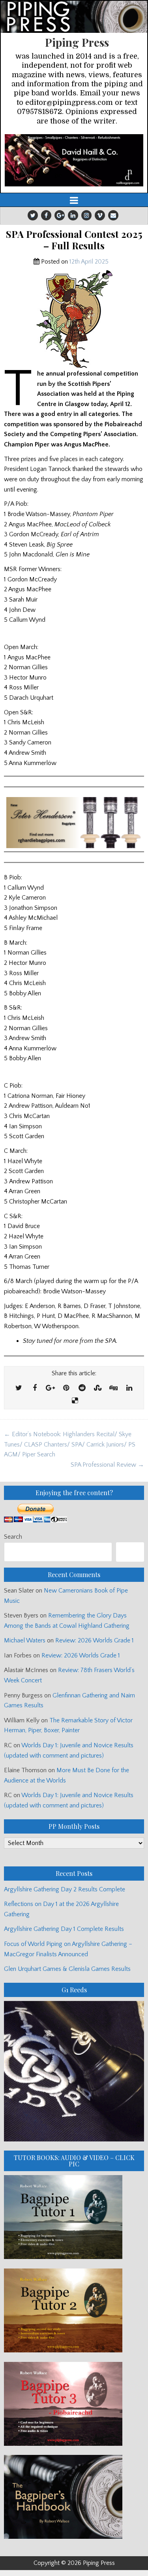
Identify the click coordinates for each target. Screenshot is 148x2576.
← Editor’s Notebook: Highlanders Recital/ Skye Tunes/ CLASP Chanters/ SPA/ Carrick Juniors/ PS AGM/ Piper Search (70, 1444)
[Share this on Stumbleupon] (98, 1388)
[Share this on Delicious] (75, 1401)
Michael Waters (25, 1640)
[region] (74, 160)
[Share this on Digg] (114, 1388)
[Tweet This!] (19, 1388)
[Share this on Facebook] (35, 1388)
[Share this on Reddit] (82, 1388)
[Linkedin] (73, 215)
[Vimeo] (100, 215)
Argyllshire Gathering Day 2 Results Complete (65, 1889)
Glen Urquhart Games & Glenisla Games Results (67, 1969)
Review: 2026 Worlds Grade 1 (95, 1640)
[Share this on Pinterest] (66, 1388)
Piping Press (77, 42)
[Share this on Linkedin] (129, 1388)
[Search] (130, 1552)
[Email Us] (113, 215)
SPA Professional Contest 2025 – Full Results (74, 240)
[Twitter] (33, 215)
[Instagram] (86, 215)
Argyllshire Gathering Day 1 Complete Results (64, 1929)
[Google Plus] (60, 215)
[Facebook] (46, 215)
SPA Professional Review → (107, 1465)
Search (13, 1537)
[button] (74, 160)
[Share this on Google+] (51, 1388)
